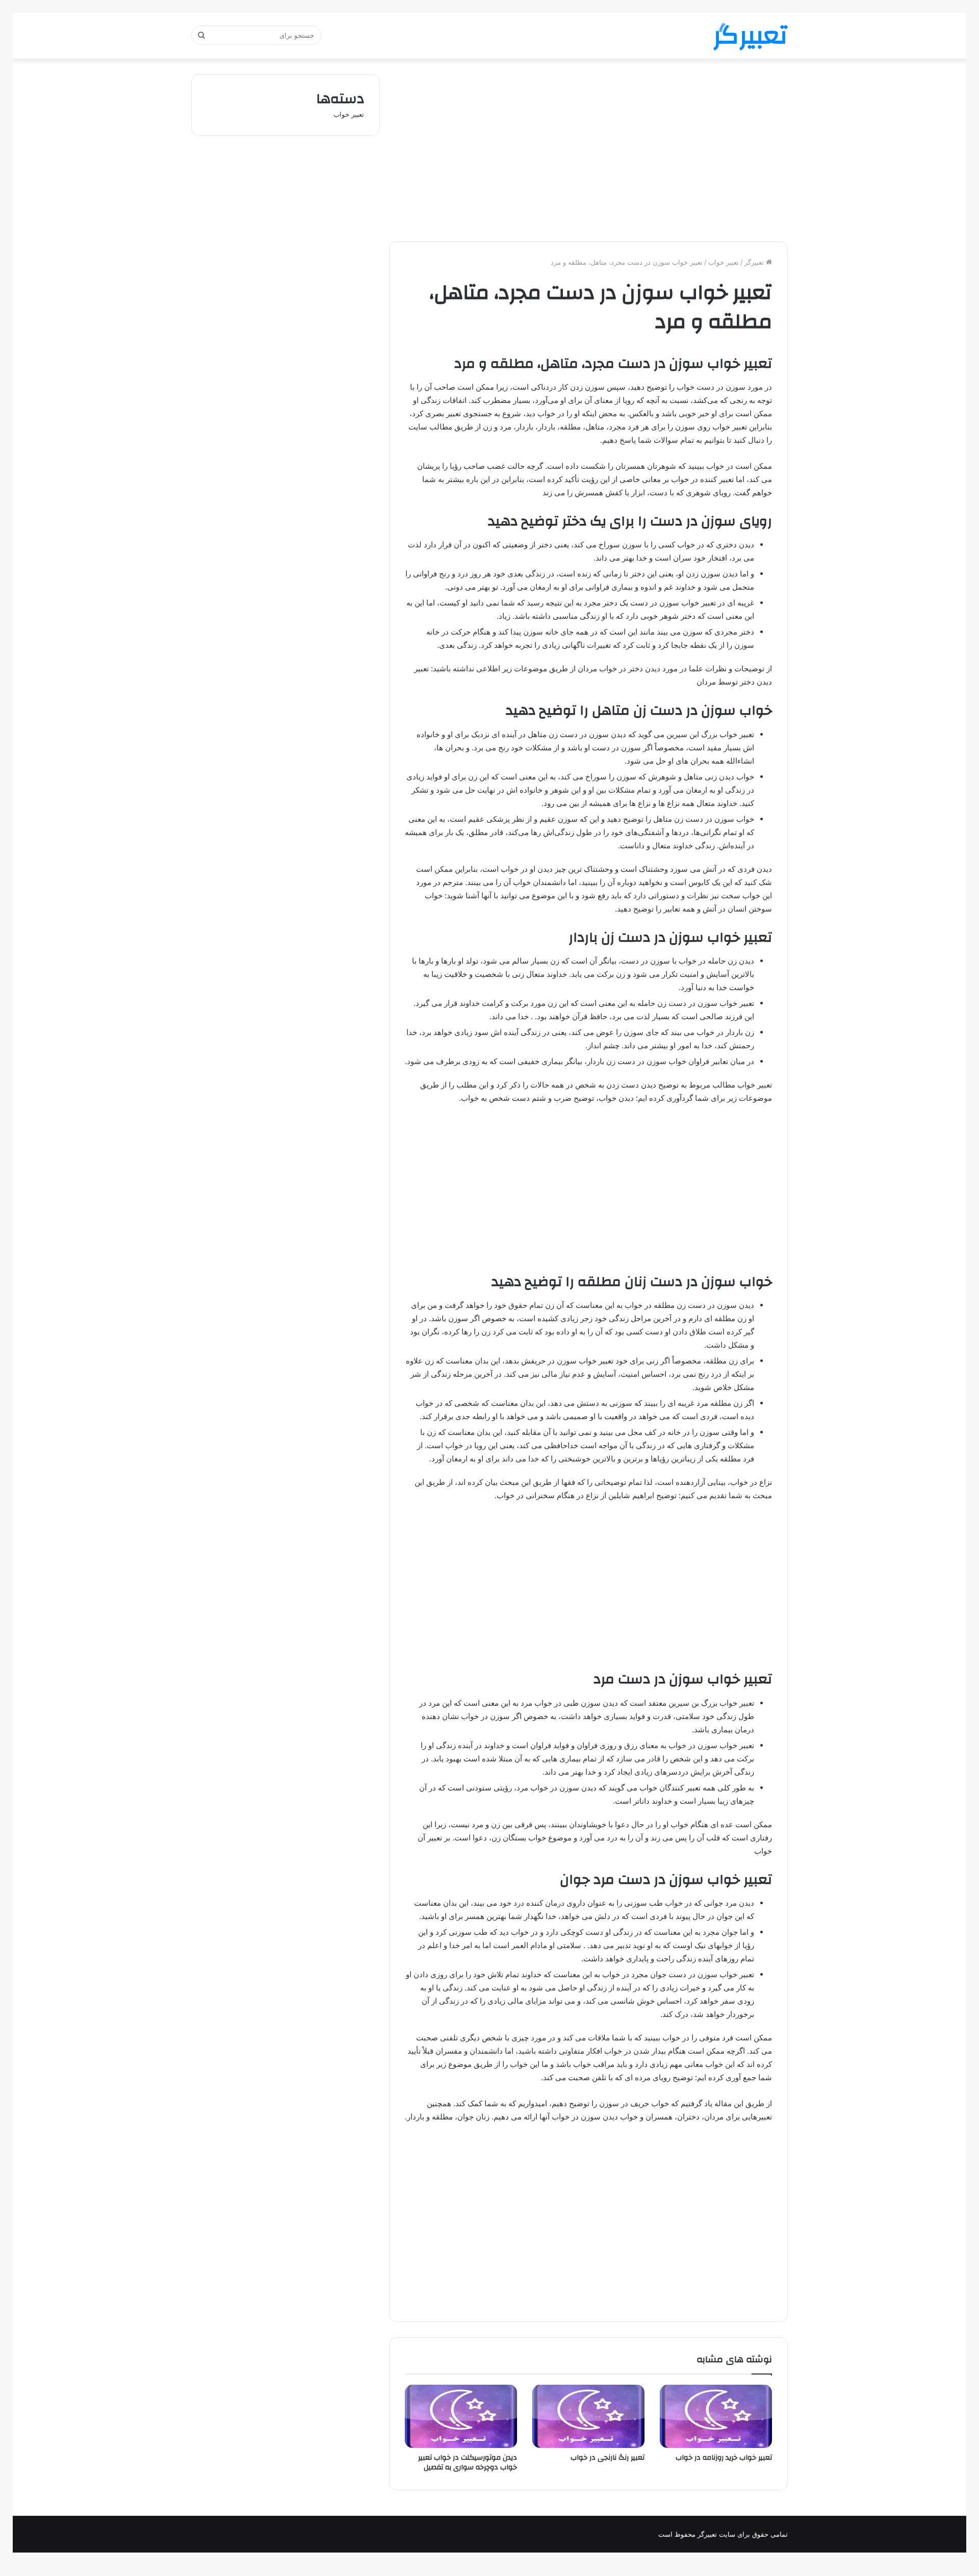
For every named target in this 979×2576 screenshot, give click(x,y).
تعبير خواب (724, 262)
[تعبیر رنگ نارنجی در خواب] (588, 2416)
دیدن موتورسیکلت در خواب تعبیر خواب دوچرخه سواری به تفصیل (468, 2463)
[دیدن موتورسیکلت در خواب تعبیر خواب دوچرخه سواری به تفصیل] (461, 2416)
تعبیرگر (755, 262)
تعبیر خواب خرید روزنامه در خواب (724, 2458)
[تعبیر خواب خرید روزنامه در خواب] (716, 2416)
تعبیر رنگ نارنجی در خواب (608, 2458)
